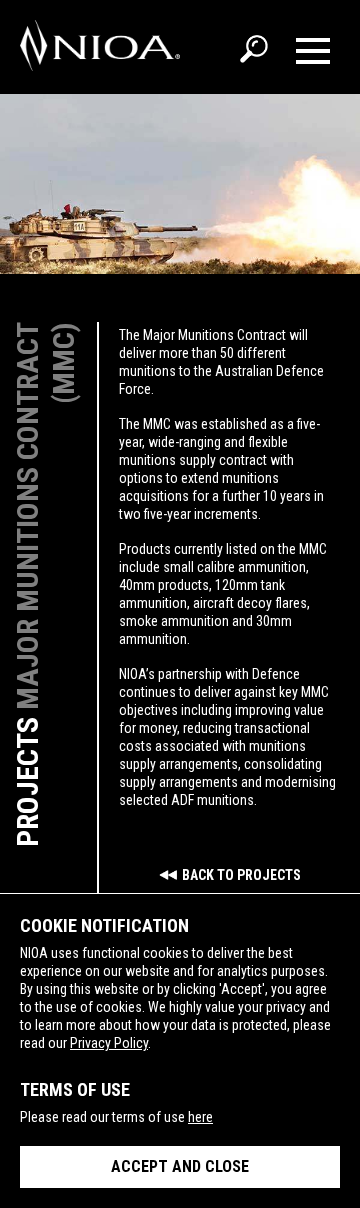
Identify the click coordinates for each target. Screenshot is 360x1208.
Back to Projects (241, 875)
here (200, 1117)
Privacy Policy (109, 1043)
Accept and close (180, 1166)
